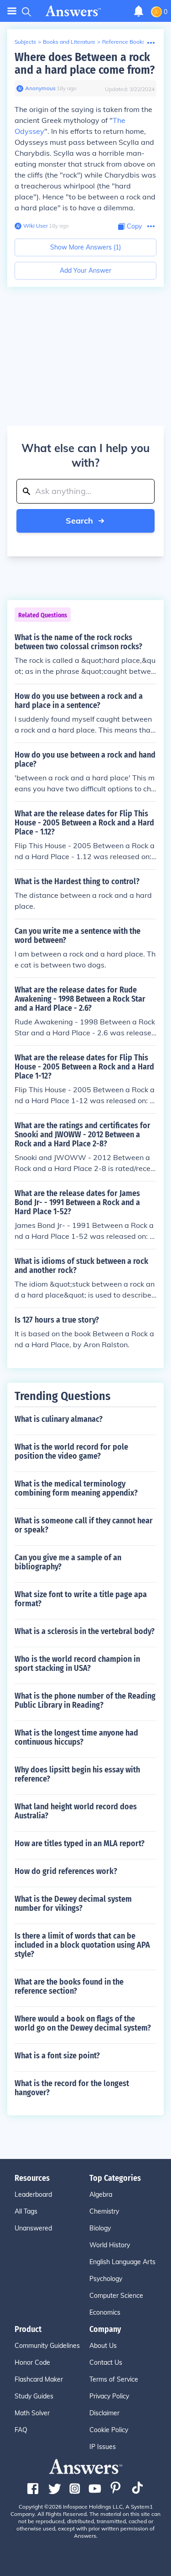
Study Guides (34, 2396)
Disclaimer (104, 2413)
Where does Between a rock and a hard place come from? (85, 64)
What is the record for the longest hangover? (72, 2088)
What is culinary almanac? (59, 1419)
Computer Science (116, 2296)
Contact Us (106, 2362)
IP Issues (103, 2447)
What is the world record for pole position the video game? (71, 1451)
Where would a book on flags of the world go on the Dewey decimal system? (83, 2023)
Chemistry (104, 2211)
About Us (103, 2346)
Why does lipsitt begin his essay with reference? (77, 1774)
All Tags (26, 2211)
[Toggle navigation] (12, 11)
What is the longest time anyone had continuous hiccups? (76, 1737)
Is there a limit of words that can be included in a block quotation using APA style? (82, 1945)
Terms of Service (114, 2379)
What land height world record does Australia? (76, 1811)
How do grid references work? (66, 1871)
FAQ (21, 2430)
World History (110, 2245)
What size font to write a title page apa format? (81, 1599)
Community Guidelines (47, 2346)
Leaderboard (33, 2194)
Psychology (106, 2279)
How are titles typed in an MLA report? (80, 1843)
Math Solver (32, 2413)
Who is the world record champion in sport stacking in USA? (77, 1664)
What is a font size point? (57, 2056)
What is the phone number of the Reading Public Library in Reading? (85, 1700)
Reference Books (124, 42)
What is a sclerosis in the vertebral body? (85, 1631)
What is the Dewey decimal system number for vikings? (73, 1904)
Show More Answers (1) (85, 247)
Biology (100, 2228)
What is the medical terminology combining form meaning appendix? (76, 1488)
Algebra (101, 2194)
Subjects (25, 42)
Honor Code (32, 2362)
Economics (105, 2312)
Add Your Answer (85, 270)
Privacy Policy (109, 2396)
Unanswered (33, 2228)
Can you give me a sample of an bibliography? (68, 1562)
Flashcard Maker (39, 2379)
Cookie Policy (109, 2430)
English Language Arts (122, 2262)
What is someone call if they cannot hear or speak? (84, 1525)
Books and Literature (69, 42)
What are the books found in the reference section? (69, 1986)
